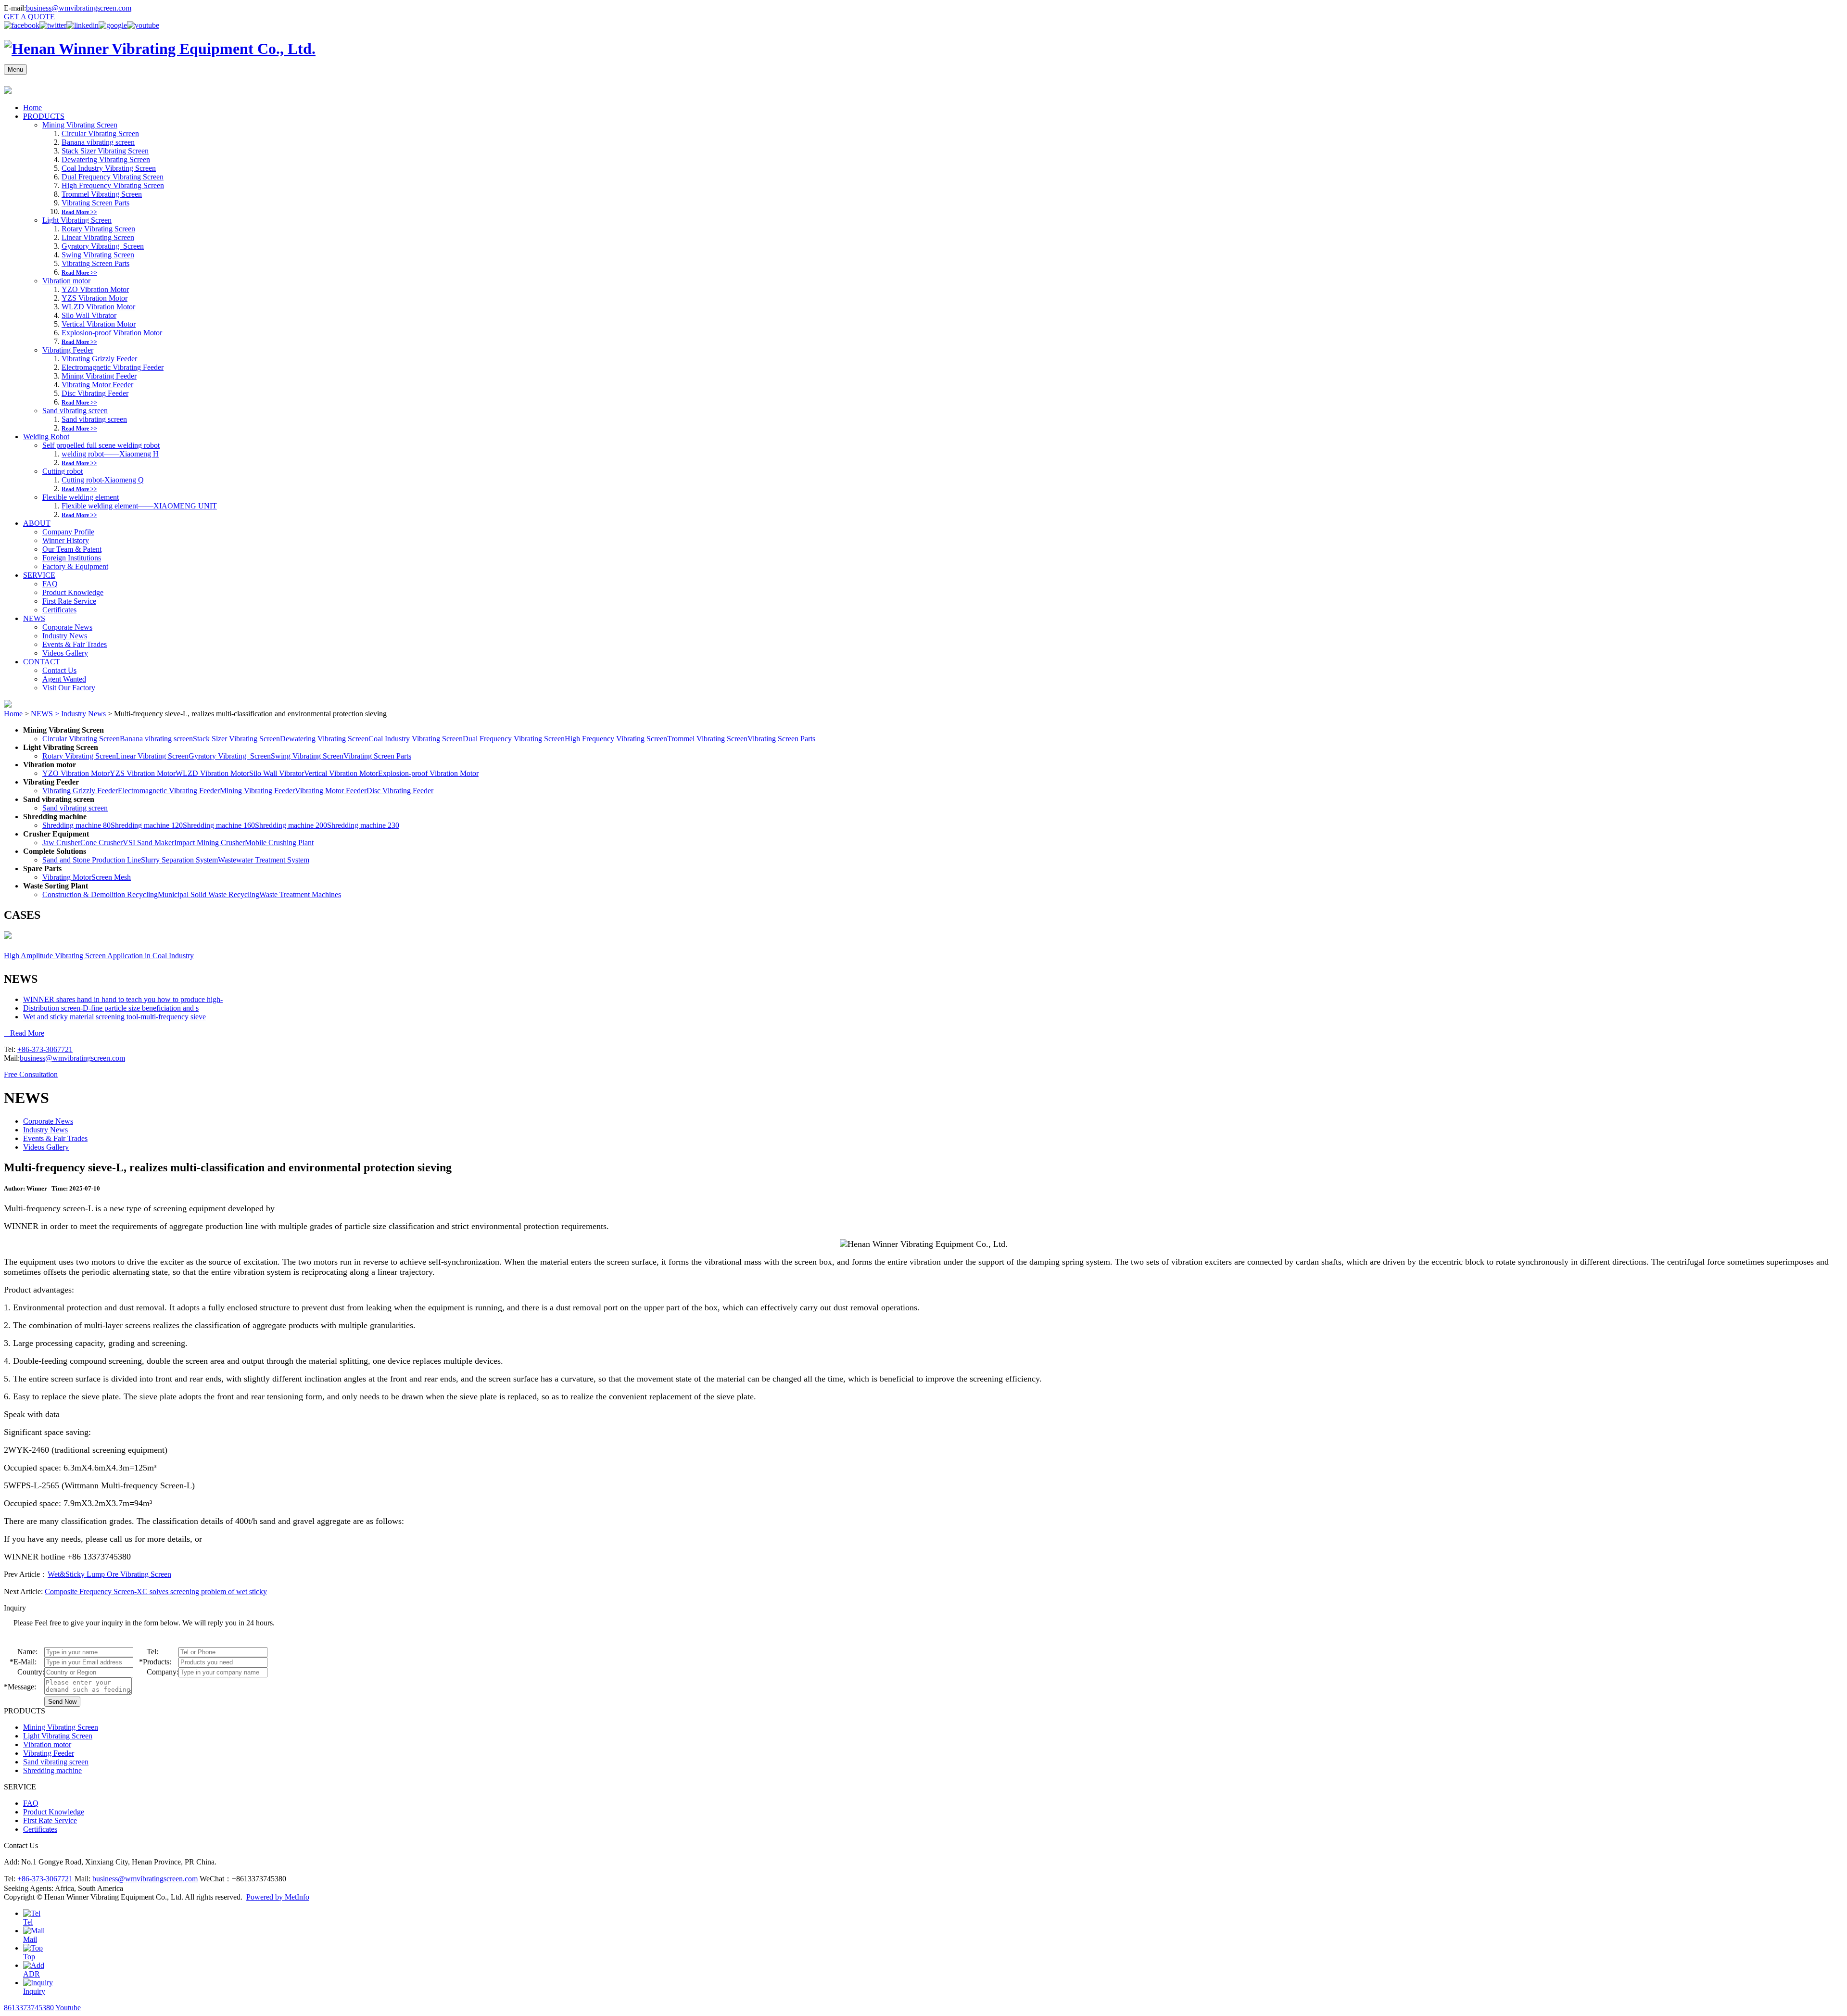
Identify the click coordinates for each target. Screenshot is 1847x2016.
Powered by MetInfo (278, 1897)
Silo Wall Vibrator (89, 315)
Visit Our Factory (69, 688)
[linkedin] (82, 25)
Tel (28, 1922)
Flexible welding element (81, 497)
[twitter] (53, 25)
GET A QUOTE (29, 17)
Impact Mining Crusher (209, 843)
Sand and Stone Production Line (92, 860)
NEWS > (46, 714)
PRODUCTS (44, 116)
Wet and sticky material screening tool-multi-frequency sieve (114, 1017)
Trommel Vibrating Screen (102, 194)
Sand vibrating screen (75, 411)
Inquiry (34, 1991)
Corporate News (67, 627)
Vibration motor (66, 281)
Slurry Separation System (179, 860)
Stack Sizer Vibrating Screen (105, 151)
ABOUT (37, 523)
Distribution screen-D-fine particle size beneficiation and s (111, 1008)
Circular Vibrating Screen (100, 133)
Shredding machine (52, 1770)
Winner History (66, 540)
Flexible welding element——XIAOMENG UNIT (139, 506)
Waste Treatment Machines (300, 894)
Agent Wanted (64, 679)
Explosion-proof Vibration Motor (112, 333)
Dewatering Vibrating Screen (106, 159)
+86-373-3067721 (45, 1049)
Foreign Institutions (72, 558)
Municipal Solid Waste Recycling (209, 894)
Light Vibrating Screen (77, 220)
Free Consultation (31, 1074)
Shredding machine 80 (76, 825)
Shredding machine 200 (291, 825)
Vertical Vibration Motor (99, 324)
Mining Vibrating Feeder (99, 376)
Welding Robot (46, 437)
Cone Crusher (101, 843)
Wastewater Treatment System (264, 860)
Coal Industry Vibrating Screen (109, 168)
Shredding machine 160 (219, 825)
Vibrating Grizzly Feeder (99, 359)
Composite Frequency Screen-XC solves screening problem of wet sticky (156, 1591)
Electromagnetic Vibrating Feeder (113, 367)
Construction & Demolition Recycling (100, 894)
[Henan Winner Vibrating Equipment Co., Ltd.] (160, 49)
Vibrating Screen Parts (95, 203)
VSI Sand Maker (148, 843)
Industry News (65, 636)
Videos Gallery (65, 653)
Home (32, 108)
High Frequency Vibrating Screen (113, 185)
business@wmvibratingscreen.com (79, 8)
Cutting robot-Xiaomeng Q (103, 480)
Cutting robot (63, 471)
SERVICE (39, 575)
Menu (15, 70)
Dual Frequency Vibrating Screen (113, 177)
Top (29, 1957)
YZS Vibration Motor (95, 298)
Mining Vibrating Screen (80, 125)
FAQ (50, 584)
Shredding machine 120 (147, 825)
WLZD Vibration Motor (98, 307)
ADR (32, 1974)
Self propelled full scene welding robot (101, 445)
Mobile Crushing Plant (279, 843)
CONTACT (42, 662)
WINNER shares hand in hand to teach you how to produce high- (123, 999)
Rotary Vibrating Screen (98, 229)
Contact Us (59, 670)
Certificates (59, 610)
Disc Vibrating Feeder (95, 393)
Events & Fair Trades (75, 644)
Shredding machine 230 (363, 825)
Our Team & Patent (72, 549)
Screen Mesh (111, 877)
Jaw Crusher (61, 843)
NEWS (34, 618)
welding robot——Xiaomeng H (110, 454)
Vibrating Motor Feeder (97, 385)
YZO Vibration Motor (95, 289)
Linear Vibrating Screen (98, 237)
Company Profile (68, 532)
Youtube (68, 2008)
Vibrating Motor (67, 877)
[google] (113, 25)
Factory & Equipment (75, 566)
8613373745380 (29, 2008)
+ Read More (24, 1033)
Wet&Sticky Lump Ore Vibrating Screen (109, 1574)
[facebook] (22, 25)
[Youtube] (143, 25)
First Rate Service (69, 601)
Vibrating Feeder (68, 350)
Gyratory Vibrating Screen (103, 246)
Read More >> (79, 212)
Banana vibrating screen (98, 142)
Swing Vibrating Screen (98, 255)
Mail (30, 1939)
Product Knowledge (73, 592)
